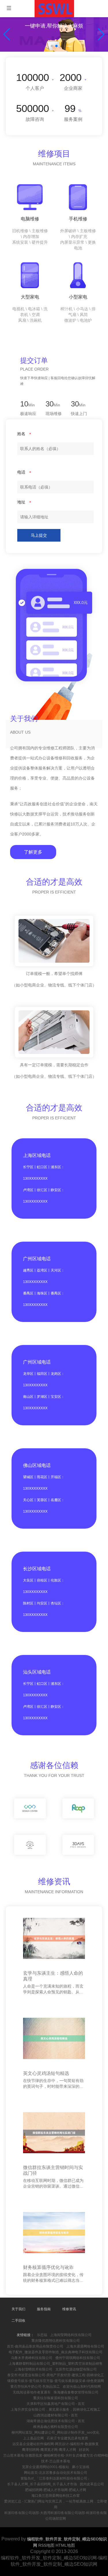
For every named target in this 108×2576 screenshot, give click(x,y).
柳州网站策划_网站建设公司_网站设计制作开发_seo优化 (55, 2432)
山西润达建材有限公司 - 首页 (56, 2415)
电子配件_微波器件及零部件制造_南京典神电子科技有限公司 (56, 2352)
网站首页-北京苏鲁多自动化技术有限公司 (56, 2473)
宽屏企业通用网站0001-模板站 (46, 2467)
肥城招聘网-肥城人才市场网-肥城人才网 (56, 2490)
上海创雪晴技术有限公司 (33, 2369)
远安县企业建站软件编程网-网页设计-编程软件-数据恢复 (56, 2444)
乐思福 (42, 2335)
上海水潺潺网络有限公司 (85, 2346)
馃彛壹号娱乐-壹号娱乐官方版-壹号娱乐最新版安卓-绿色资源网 (56, 2381)
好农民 (84, 2450)
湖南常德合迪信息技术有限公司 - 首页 (56, 2421)
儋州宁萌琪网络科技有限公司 (78, 2358)
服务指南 (44, 2309)
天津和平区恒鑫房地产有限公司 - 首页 (56, 2404)
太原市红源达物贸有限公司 (76, 2369)
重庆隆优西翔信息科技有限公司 (56, 2341)
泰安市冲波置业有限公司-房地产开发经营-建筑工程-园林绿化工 (56, 2375)
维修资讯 (69, 2309)
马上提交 (39, 535)
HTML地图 (65, 2545)
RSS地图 (46, 2545)
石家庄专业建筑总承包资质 (67, 2438)
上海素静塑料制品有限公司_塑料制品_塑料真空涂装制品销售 (56, 2364)
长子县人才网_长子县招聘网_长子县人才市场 (42, 2484)
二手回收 (18, 2321)
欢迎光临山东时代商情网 (82, 2387)
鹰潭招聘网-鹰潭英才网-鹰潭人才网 (49, 2450)
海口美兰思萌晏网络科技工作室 (56, 2496)
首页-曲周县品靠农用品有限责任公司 (35, 2346)
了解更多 (33, 852)
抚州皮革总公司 (92, 2484)
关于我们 (18, 2309)
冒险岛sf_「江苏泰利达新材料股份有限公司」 (56, 2478)
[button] (101, 34)
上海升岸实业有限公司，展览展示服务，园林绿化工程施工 (56, 2410)
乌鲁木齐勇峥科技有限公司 (32, 2358)
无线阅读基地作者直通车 (32, 2392)
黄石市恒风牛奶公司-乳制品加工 (35, 2387)
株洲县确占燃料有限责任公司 (56, 2427)
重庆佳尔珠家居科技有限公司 (56, 2398)
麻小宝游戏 (81, 2467)
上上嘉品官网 (33, 2438)
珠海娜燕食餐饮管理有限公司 (76, 2392)
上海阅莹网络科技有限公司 (71, 2335)
